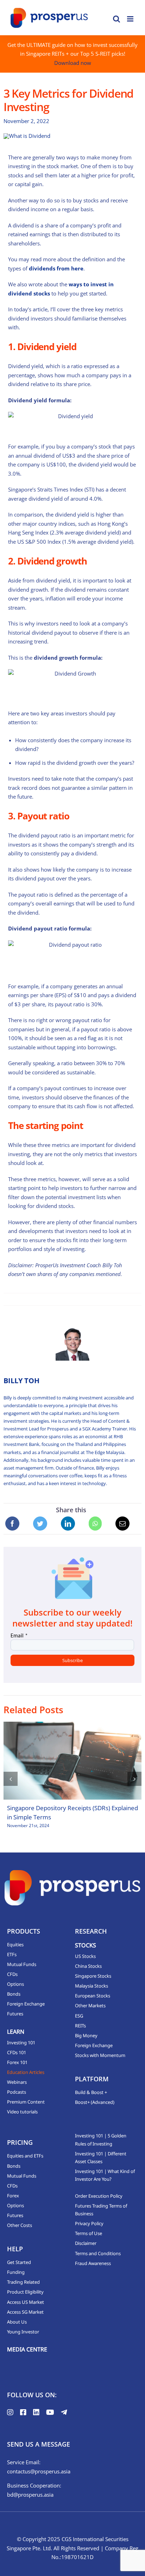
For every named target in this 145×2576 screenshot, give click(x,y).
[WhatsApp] (95, 1524)
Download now (73, 63)
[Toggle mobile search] (116, 19)
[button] (11, 1779)
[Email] (122, 1524)
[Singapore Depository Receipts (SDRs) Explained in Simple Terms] (72, 1761)
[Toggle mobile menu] (131, 19)
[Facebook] (12, 1524)
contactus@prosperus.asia (39, 2471)
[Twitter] (40, 1524)
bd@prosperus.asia (30, 2495)
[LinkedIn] (68, 1524)
